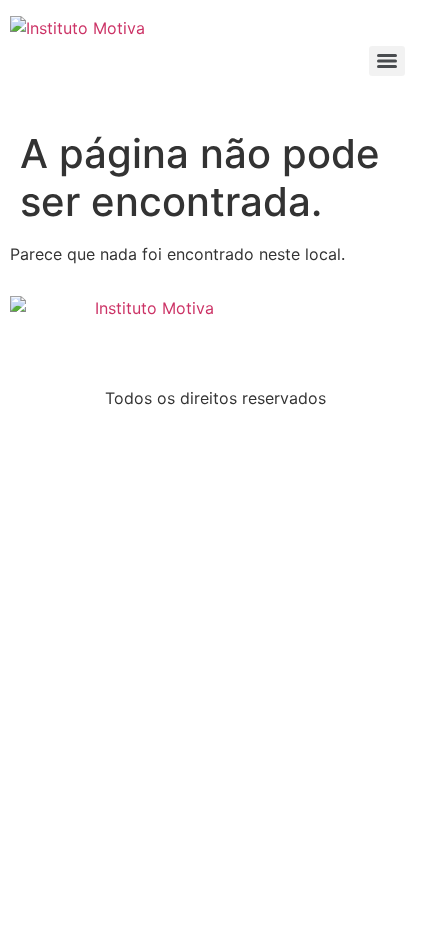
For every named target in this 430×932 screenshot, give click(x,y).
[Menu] (387, 61)
